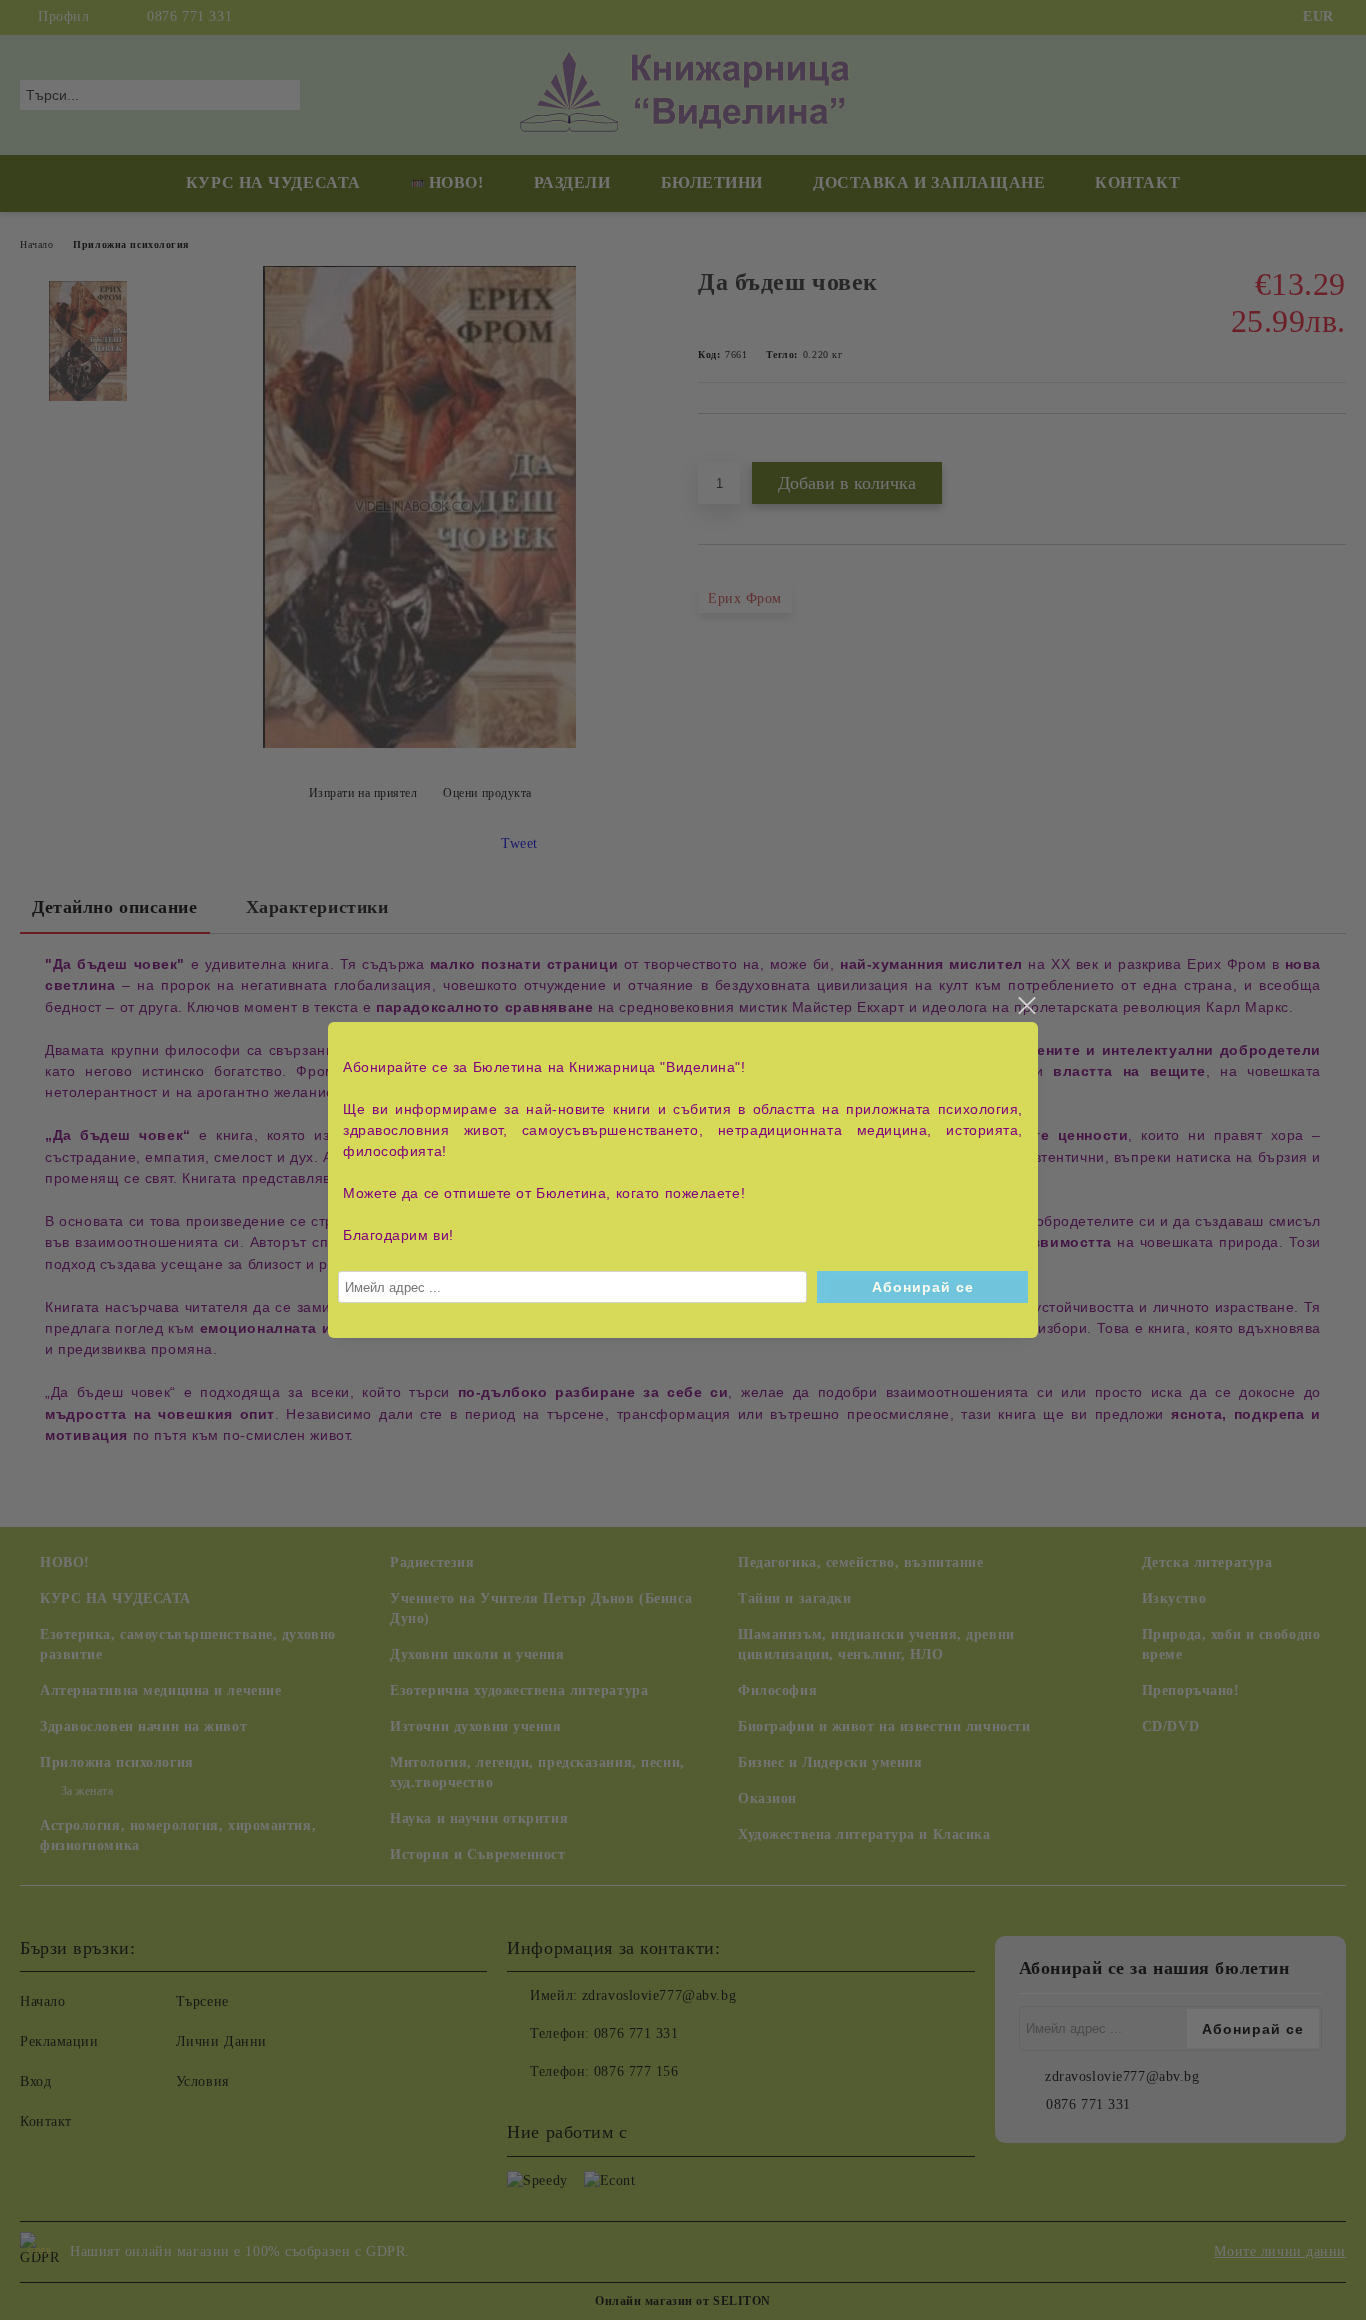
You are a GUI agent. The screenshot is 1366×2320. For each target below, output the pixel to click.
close (1026, 1006)
